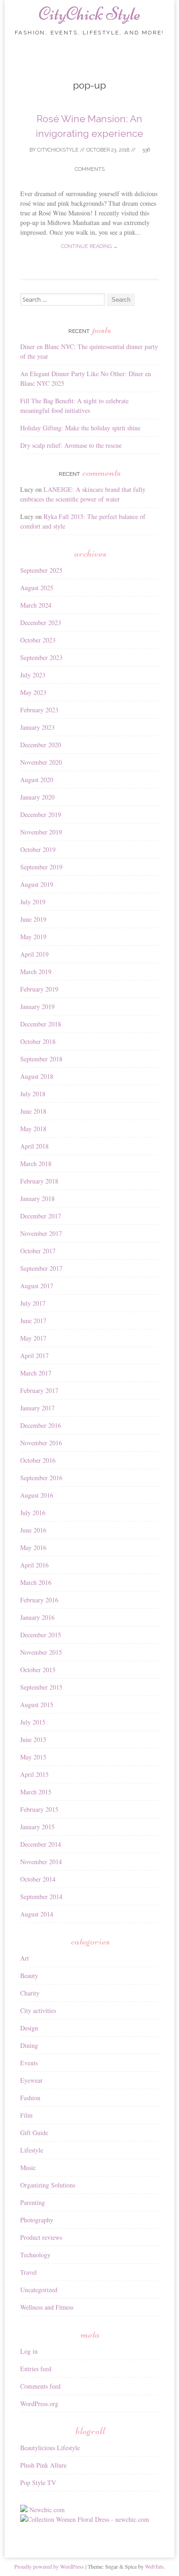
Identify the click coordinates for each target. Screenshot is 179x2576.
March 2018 (36, 1164)
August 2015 (37, 1705)
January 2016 (37, 1617)
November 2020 (41, 762)
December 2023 (41, 623)
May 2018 (33, 1129)
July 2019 (33, 902)
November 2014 (41, 1862)
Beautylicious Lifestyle (50, 2448)
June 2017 (33, 1321)
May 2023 (33, 692)
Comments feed (40, 2386)
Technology (35, 2255)
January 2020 (37, 797)
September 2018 (41, 1059)
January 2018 (37, 1198)
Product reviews (41, 2237)
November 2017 (41, 1233)
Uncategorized (39, 2290)
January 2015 (37, 1827)
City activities (38, 2010)
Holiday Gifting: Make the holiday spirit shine (80, 428)
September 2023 (41, 657)
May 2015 (33, 1757)
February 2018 (39, 1181)
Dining (29, 2045)
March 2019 (36, 972)
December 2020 (41, 745)
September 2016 (41, 1478)
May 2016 (33, 1547)
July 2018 (33, 1094)
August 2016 (37, 1495)
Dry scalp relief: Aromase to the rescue (71, 445)
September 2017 (41, 1268)
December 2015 (41, 1635)
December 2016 (41, 1425)
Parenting (33, 2202)
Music (28, 2167)
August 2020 (37, 780)
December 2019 (41, 815)
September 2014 (41, 1897)
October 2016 (38, 1460)
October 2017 (38, 1251)
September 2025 (41, 570)
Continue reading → (89, 246)
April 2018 (34, 1146)
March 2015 (36, 1792)
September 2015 (41, 1687)
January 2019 (37, 1006)
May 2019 (33, 937)
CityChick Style (89, 14)
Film (26, 2115)
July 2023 (33, 675)
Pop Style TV (38, 2483)
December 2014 (41, 1844)
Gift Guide (34, 2133)
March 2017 (36, 1373)
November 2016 (41, 1443)
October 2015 (38, 1670)
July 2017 (33, 1303)
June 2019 (33, 919)
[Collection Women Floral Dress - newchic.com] (85, 2519)
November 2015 (41, 1652)
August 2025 (37, 588)
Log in (29, 2351)
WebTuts (154, 2566)
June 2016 (33, 1530)
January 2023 (37, 727)
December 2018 (41, 1024)
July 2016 (33, 1513)
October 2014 (38, 1879)
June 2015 (33, 1739)
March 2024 (36, 605)
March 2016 (36, 1582)
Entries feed (36, 2369)
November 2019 (41, 832)
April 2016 (34, 1565)
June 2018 (33, 1111)
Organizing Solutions (48, 2185)
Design (29, 2028)
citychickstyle (58, 150)
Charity (30, 1993)
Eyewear (31, 2080)
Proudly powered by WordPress (49, 2566)
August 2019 (37, 884)
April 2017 (34, 1356)
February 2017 (39, 1390)
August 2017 (37, 1286)
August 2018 (37, 1076)
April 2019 (34, 954)
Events (29, 2063)
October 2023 (38, 640)
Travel (28, 2272)
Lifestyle (32, 2150)
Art (25, 1958)
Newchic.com (47, 2510)
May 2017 (33, 1338)
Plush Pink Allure (43, 2465)
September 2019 (41, 867)
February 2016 (39, 1600)
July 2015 (33, 1722)
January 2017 (37, 1408)
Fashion (30, 2098)
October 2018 (38, 1041)
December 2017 (41, 1216)
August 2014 (37, 1914)
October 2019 (38, 849)
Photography (37, 2220)
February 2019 (39, 989)
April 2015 (34, 1774)
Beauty (29, 1976)
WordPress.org (39, 2404)
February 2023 (39, 710)
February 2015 (39, 1809)
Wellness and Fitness (47, 2307)
